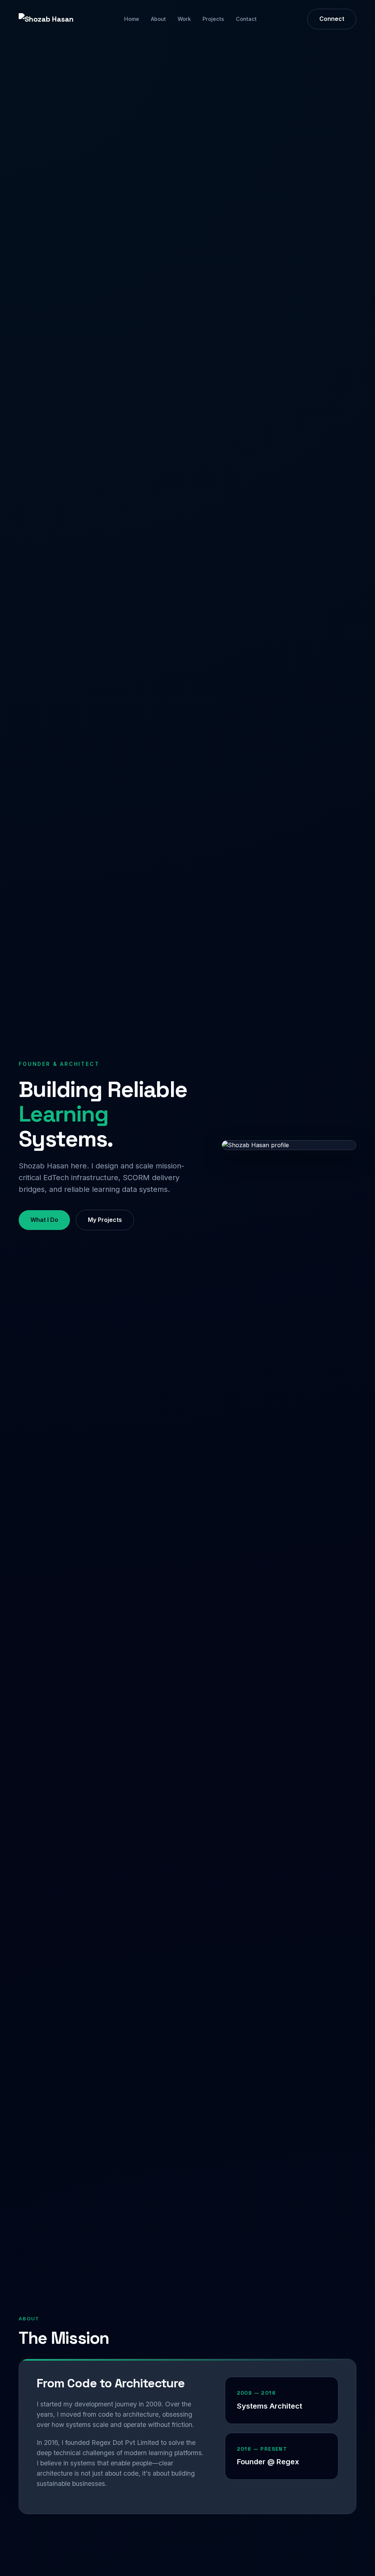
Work (184, 19)
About (158, 19)
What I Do (44, 1220)
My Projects (105, 1220)
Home (132, 19)
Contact (246, 19)
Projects (213, 19)
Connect (332, 19)
